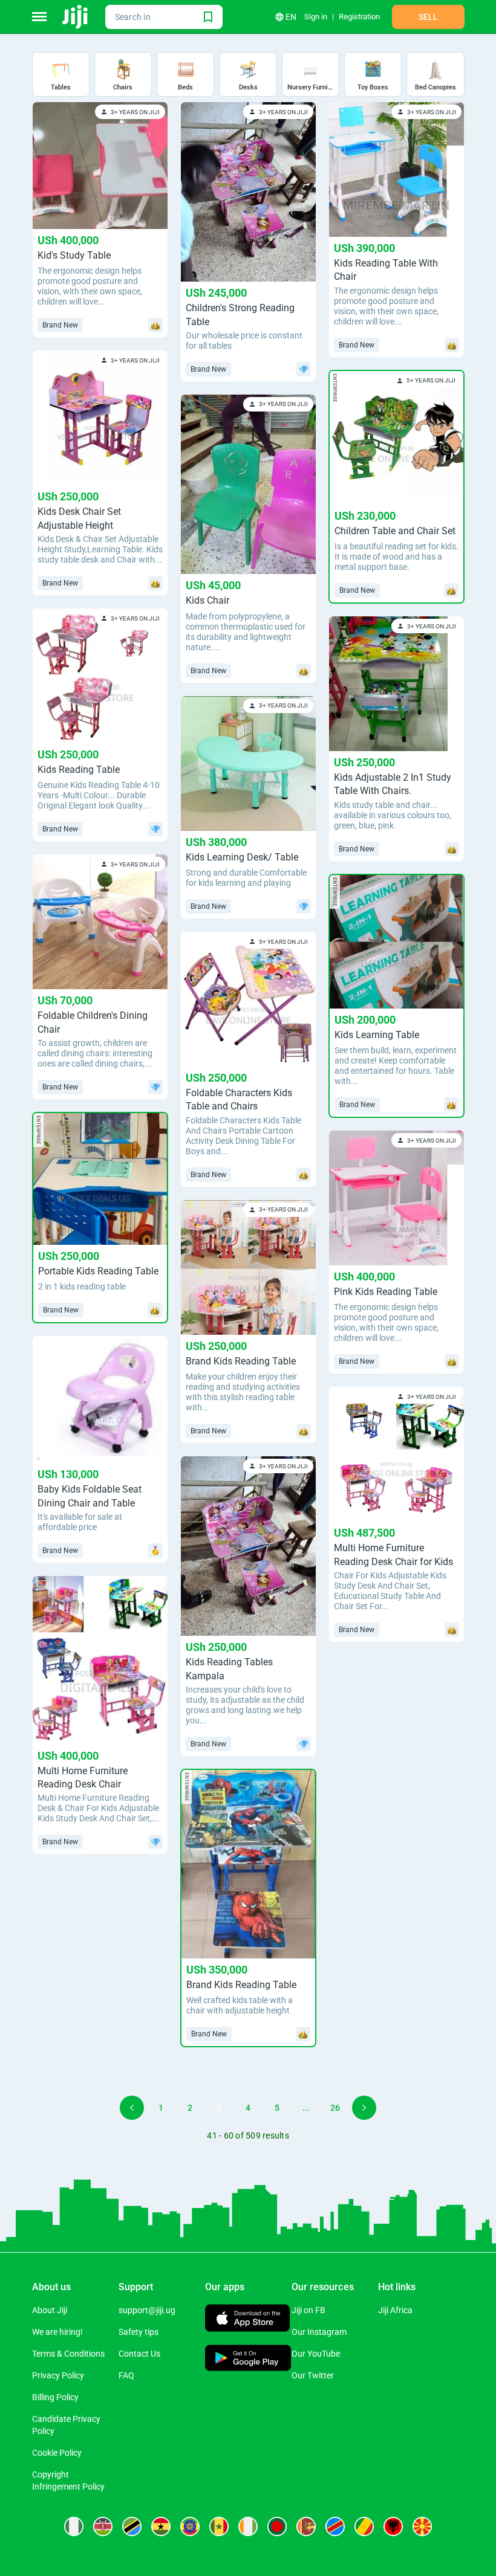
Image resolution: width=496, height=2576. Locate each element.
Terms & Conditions (68, 2354)
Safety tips (139, 2332)
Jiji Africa (395, 2310)
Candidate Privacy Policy (66, 2425)
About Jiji (50, 2310)
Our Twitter (313, 2375)
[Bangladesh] (277, 2526)
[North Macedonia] (422, 2526)
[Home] (76, 17)
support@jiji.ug (147, 2310)
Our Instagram (319, 2332)
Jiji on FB (308, 2310)
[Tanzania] (132, 2526)
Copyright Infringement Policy (68, 2481)
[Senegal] (219, 2526)
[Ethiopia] (190, 2526)
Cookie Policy (57, 2453)
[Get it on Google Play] (248, 2359)
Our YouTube (316, 2354)
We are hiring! (57, 2332)
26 (335, 2108)
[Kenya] (103, 2526)
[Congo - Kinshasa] (335, 2526)
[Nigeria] (74, 2526)
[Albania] (393, 2526)
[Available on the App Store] (247, 2319)
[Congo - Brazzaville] (364, 2526)
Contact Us (139, 2354)
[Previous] (132, 2108)
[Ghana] (161, 2526)
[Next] (364, 2108)
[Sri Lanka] (306, 2526)
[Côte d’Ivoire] (248, 2526)
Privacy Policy (58, 2375)
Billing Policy (55, 2397)
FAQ (126, 2375)
